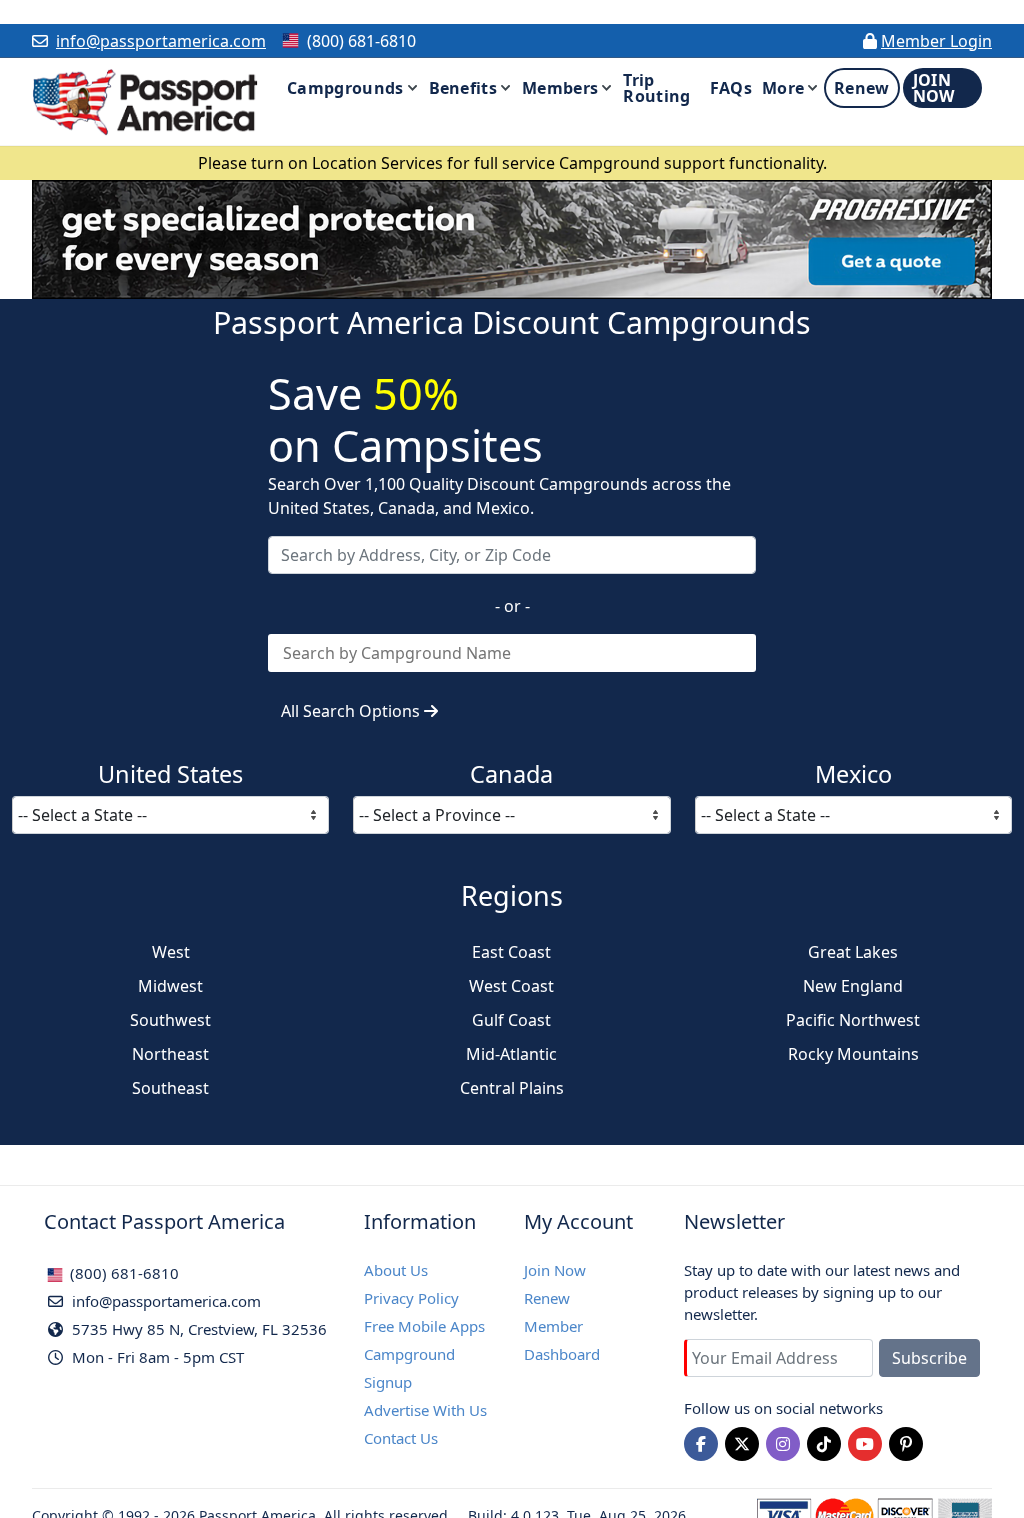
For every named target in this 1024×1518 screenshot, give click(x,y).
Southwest (170, 1020)
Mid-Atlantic (511, 1054)
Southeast (170, 1088)
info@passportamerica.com (161, 41)
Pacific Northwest (853, 1020)
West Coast (511, 986)
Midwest (170, 986)
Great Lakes (853, 952)
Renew (547, 1298)
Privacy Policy (411, 1298)
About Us (396, 1270)
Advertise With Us (425, 1410)
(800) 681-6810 (122, 1273)
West (171, 952)
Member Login (936, 41)
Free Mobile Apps (424, 1326)
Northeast (170, 1054)
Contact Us (401, 1438)
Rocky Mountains (853, 1054)
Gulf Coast (511, 1020)
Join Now (555, 1270)
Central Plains (512, 1088)
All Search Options (352, 711)
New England (853, 986)
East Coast (511, 952)
